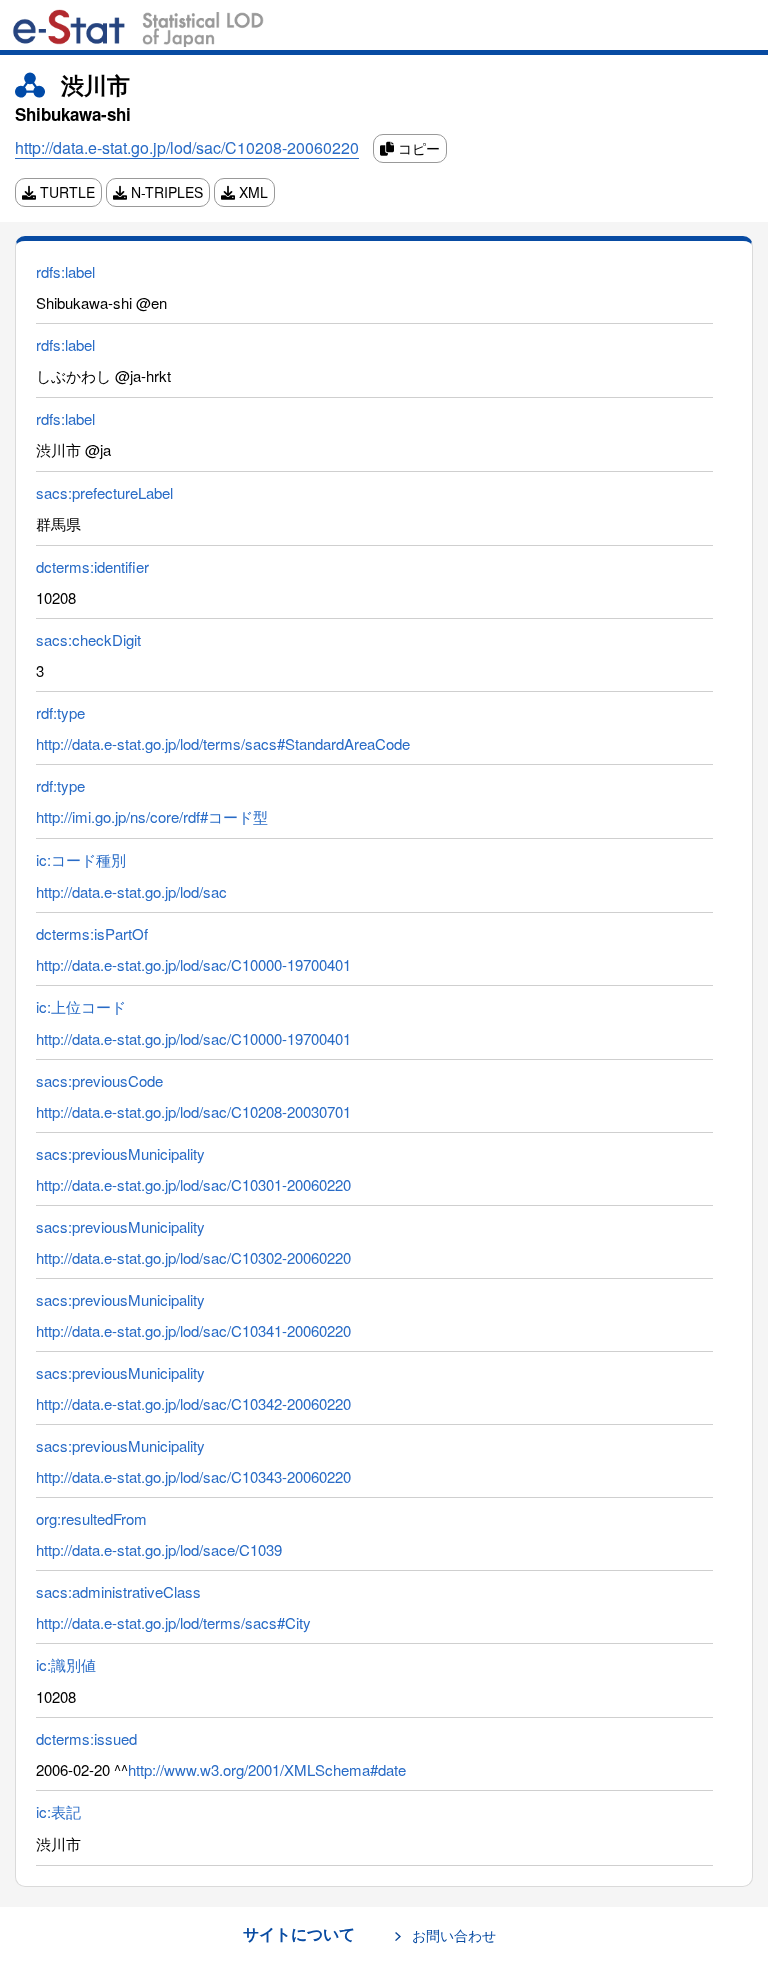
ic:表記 (58, 1811)
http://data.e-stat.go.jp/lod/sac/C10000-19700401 (193, 964)
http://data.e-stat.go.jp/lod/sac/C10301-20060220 (193, 1184)
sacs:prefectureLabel (104, 492)
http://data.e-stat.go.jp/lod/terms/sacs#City (173, 1622)
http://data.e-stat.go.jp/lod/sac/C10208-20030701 (193, 1111)
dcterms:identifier (92, 566)
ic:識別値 (66, 1664)
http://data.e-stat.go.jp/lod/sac (131, 891)
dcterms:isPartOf (92, 933)
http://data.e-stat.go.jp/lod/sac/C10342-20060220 (193, 1403)
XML (251, 192)
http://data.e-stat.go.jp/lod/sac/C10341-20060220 (193, 1330)
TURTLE (65, 192)
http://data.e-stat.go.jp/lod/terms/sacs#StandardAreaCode (223, 743)
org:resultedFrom (91, 1518)
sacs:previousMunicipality (120, 1153)
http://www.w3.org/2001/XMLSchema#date (267, 1769)
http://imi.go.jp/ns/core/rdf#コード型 (152, 816)
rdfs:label (65, 271)
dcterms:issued (86, 1738)
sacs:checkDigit (88, 639)
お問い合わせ (454, 1935)
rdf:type (60, 712)
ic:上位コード (81, 1006)
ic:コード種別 (81, 859)
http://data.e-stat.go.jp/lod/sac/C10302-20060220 (193, 1257)
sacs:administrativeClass (118, 1591)
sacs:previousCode (99, 1080)
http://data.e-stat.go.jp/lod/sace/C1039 (159, 1549)
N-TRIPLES (165, 192)
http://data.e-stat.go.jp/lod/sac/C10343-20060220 (193, 1476)
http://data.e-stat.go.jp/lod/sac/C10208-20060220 (187, 147)
